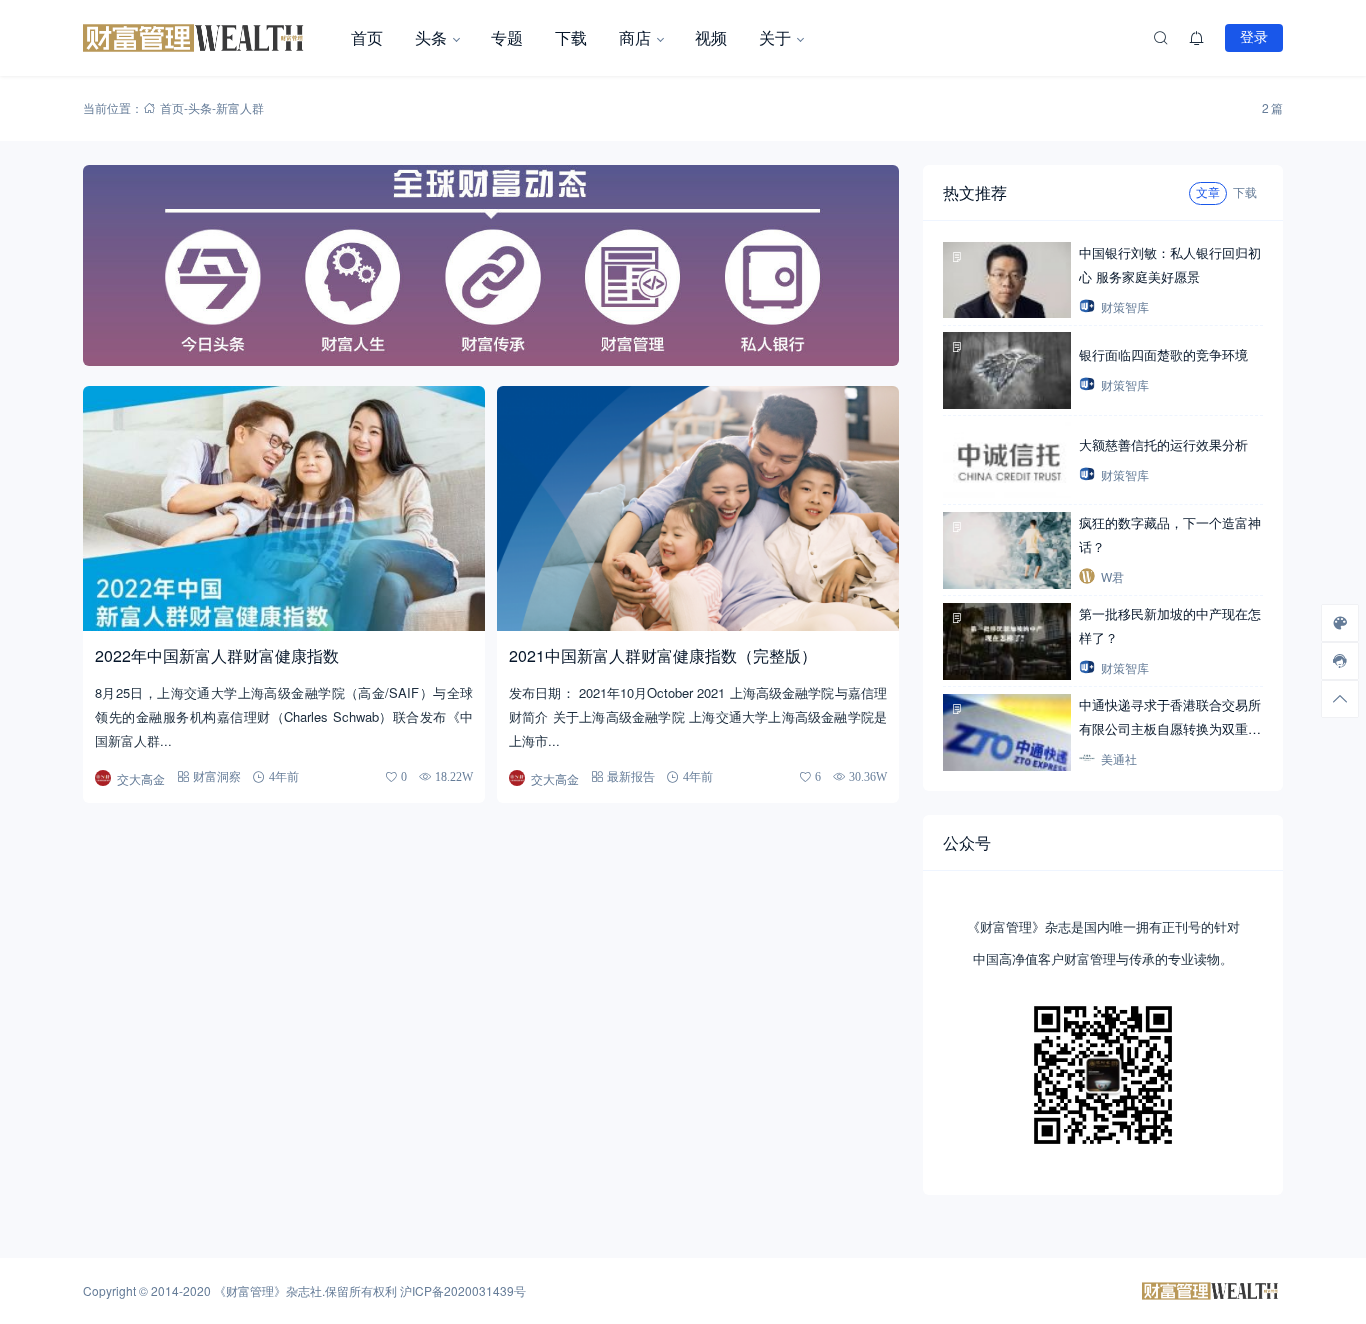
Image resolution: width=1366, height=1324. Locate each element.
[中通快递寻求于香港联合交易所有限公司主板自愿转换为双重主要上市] (1007, 732)
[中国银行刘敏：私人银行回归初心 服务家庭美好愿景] (1007, 280)
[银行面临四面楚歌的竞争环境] (1007, 370)
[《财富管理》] (209, 38)
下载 (571, 37)
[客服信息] (1340, 661)
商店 (635, 37)
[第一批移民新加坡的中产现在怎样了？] (1007, 641)
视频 (711, 37)
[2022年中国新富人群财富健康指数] (284, 508)
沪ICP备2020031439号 (463, 1290)
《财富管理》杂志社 (268, 1290)
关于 (775, 37)
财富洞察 (217, 776)
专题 (507, 37)
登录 (1254, 37)
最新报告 (631, 776)
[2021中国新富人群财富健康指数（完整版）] (698, 508)
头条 (431, 37)
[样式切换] (1340, 623)
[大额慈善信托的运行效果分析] (1007, 460)
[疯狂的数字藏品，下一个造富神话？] (1007, 550)
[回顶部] (1340, 699)
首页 (367, 37)
